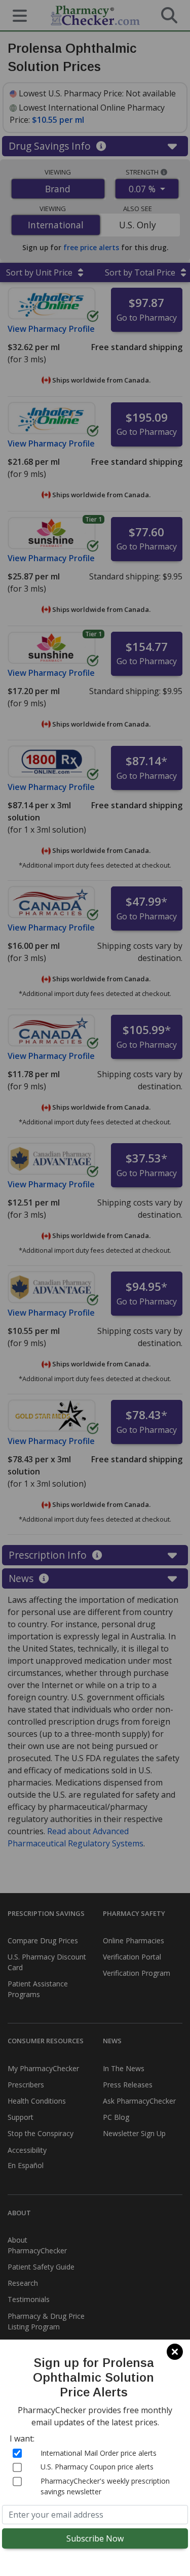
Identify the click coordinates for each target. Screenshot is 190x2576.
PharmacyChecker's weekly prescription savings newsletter (105, 2486)
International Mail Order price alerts (99, 2453)
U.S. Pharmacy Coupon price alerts (97, 2467)
